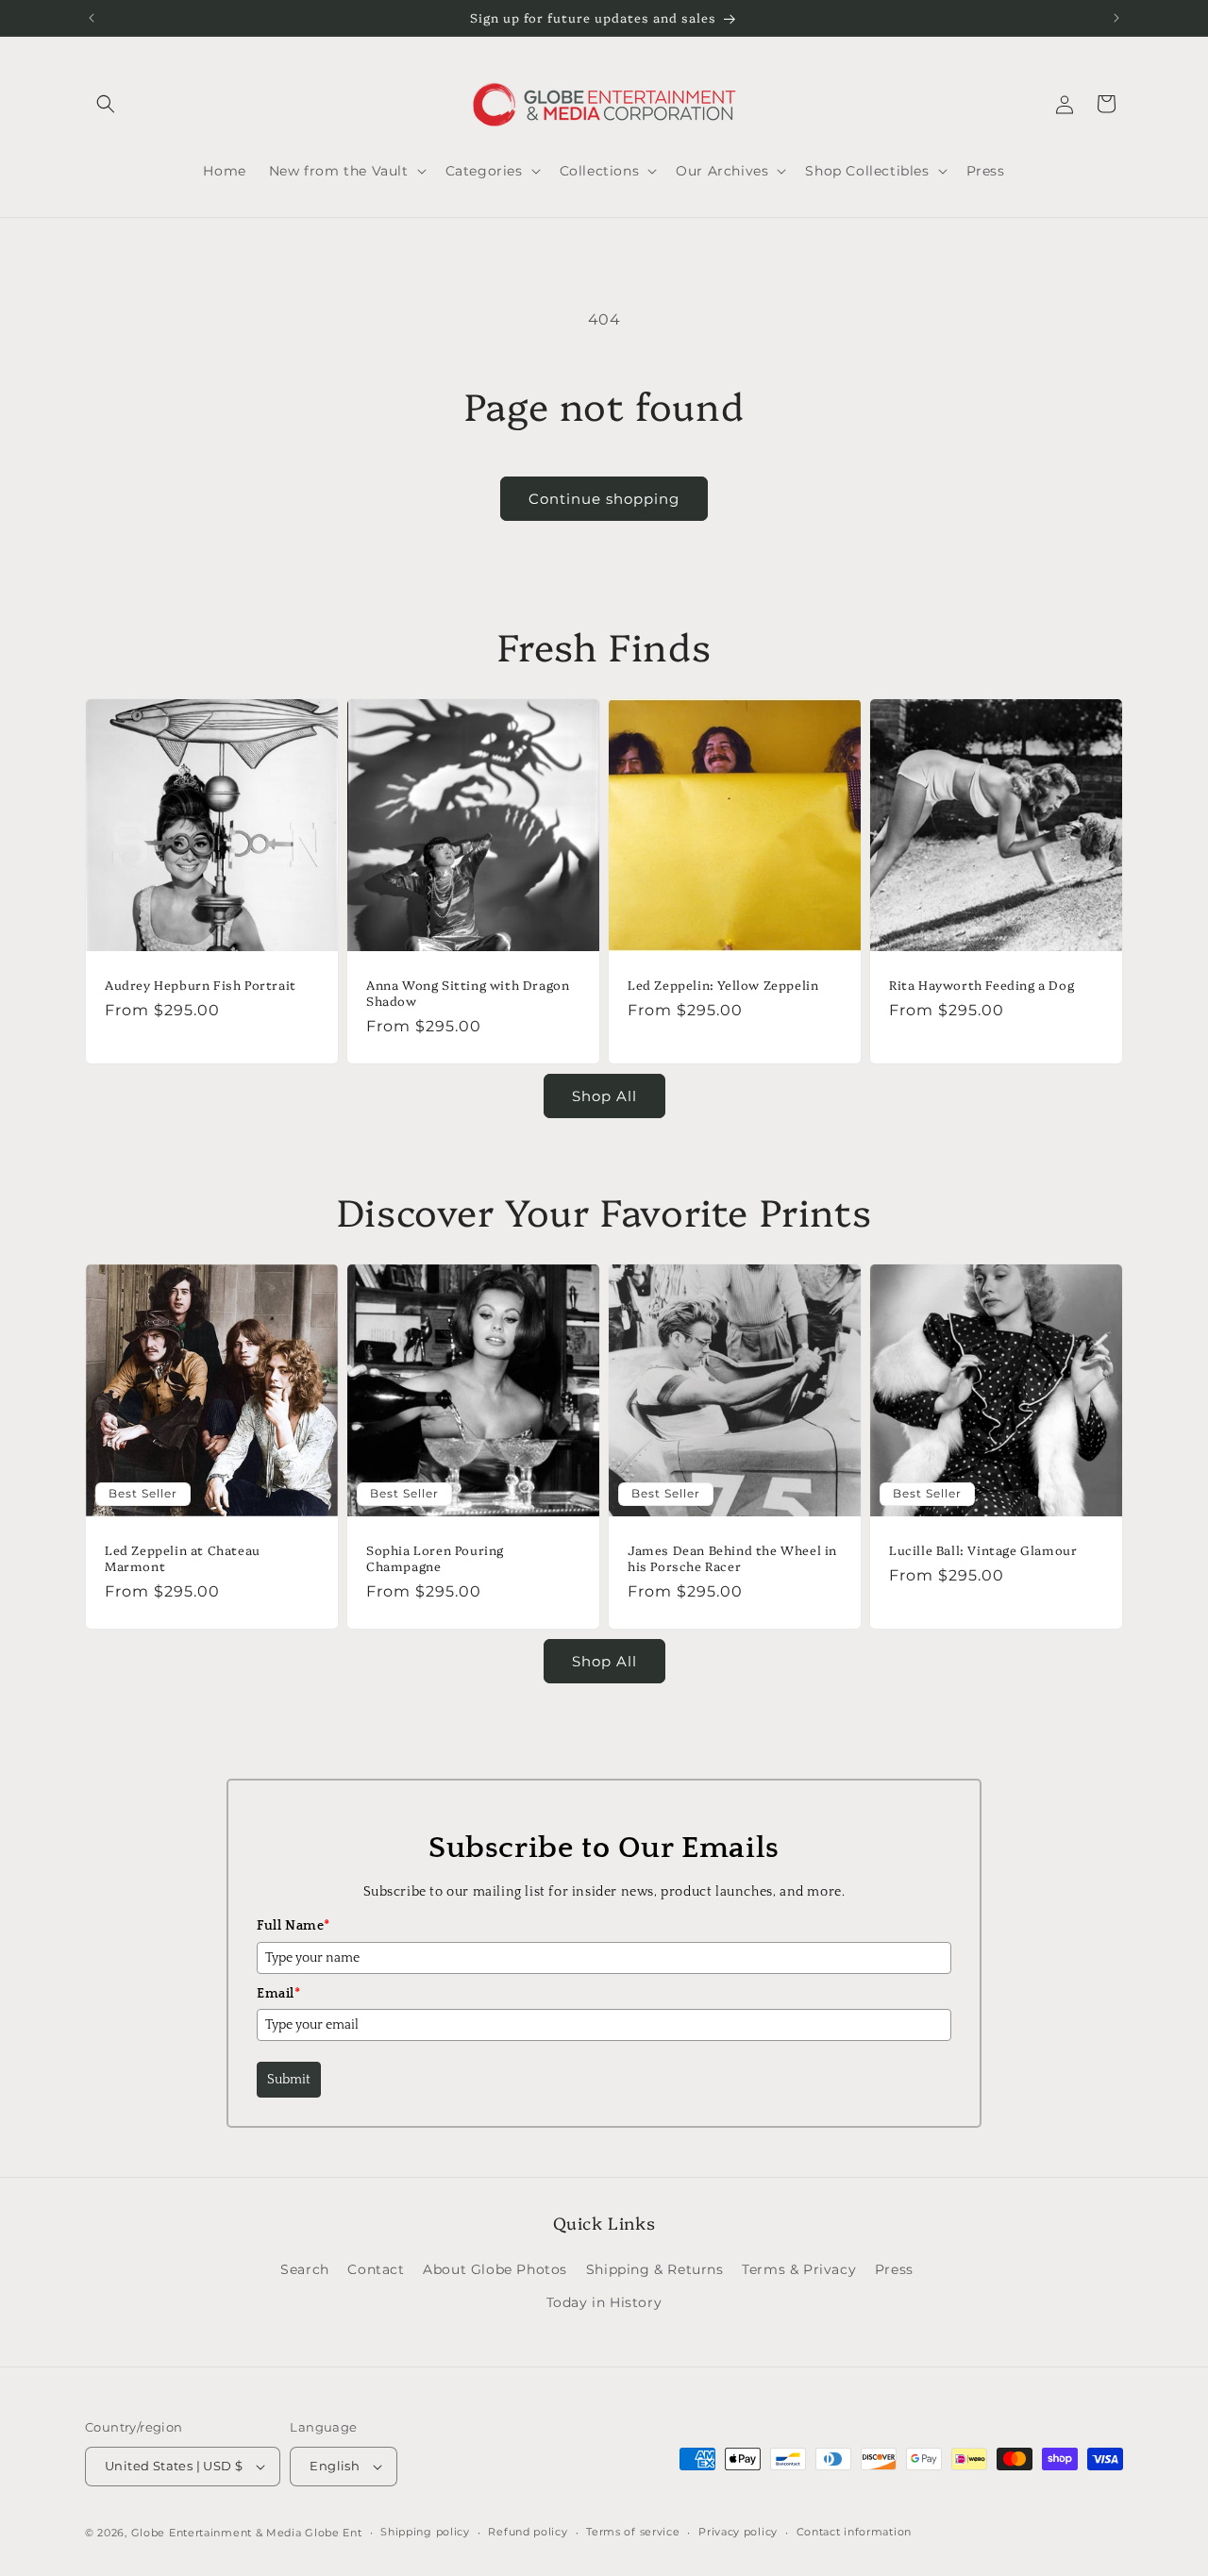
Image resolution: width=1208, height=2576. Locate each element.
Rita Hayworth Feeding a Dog (981, 985)
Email (279, 1994)
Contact (376, 2269)
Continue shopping (604, 499)
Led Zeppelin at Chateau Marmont (183, 1558)
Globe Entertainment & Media (217, 2533)
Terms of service (633, 2532)
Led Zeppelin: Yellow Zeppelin (723, 985)
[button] (106, 104)
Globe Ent (333, 2533)
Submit (289, 2080)
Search (305, 2269)
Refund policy (528, 2532)
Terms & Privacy (799, 2269)
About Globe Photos (495, 2269)
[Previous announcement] (92, 18)
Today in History (604, 2302)
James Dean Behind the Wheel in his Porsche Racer (732, 1558)
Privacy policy (738, 2532)
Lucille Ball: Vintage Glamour (983, 1550)
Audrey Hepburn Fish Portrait (201, 985)
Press (894, 2269)
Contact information (854, 2532)
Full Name (294, 1926)
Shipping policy (425, 2532)
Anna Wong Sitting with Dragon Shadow (468, 993)
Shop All (604, 1096)
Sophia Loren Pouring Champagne (435, 1558)
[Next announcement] (1116, 18)
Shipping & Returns (655, 2269)
